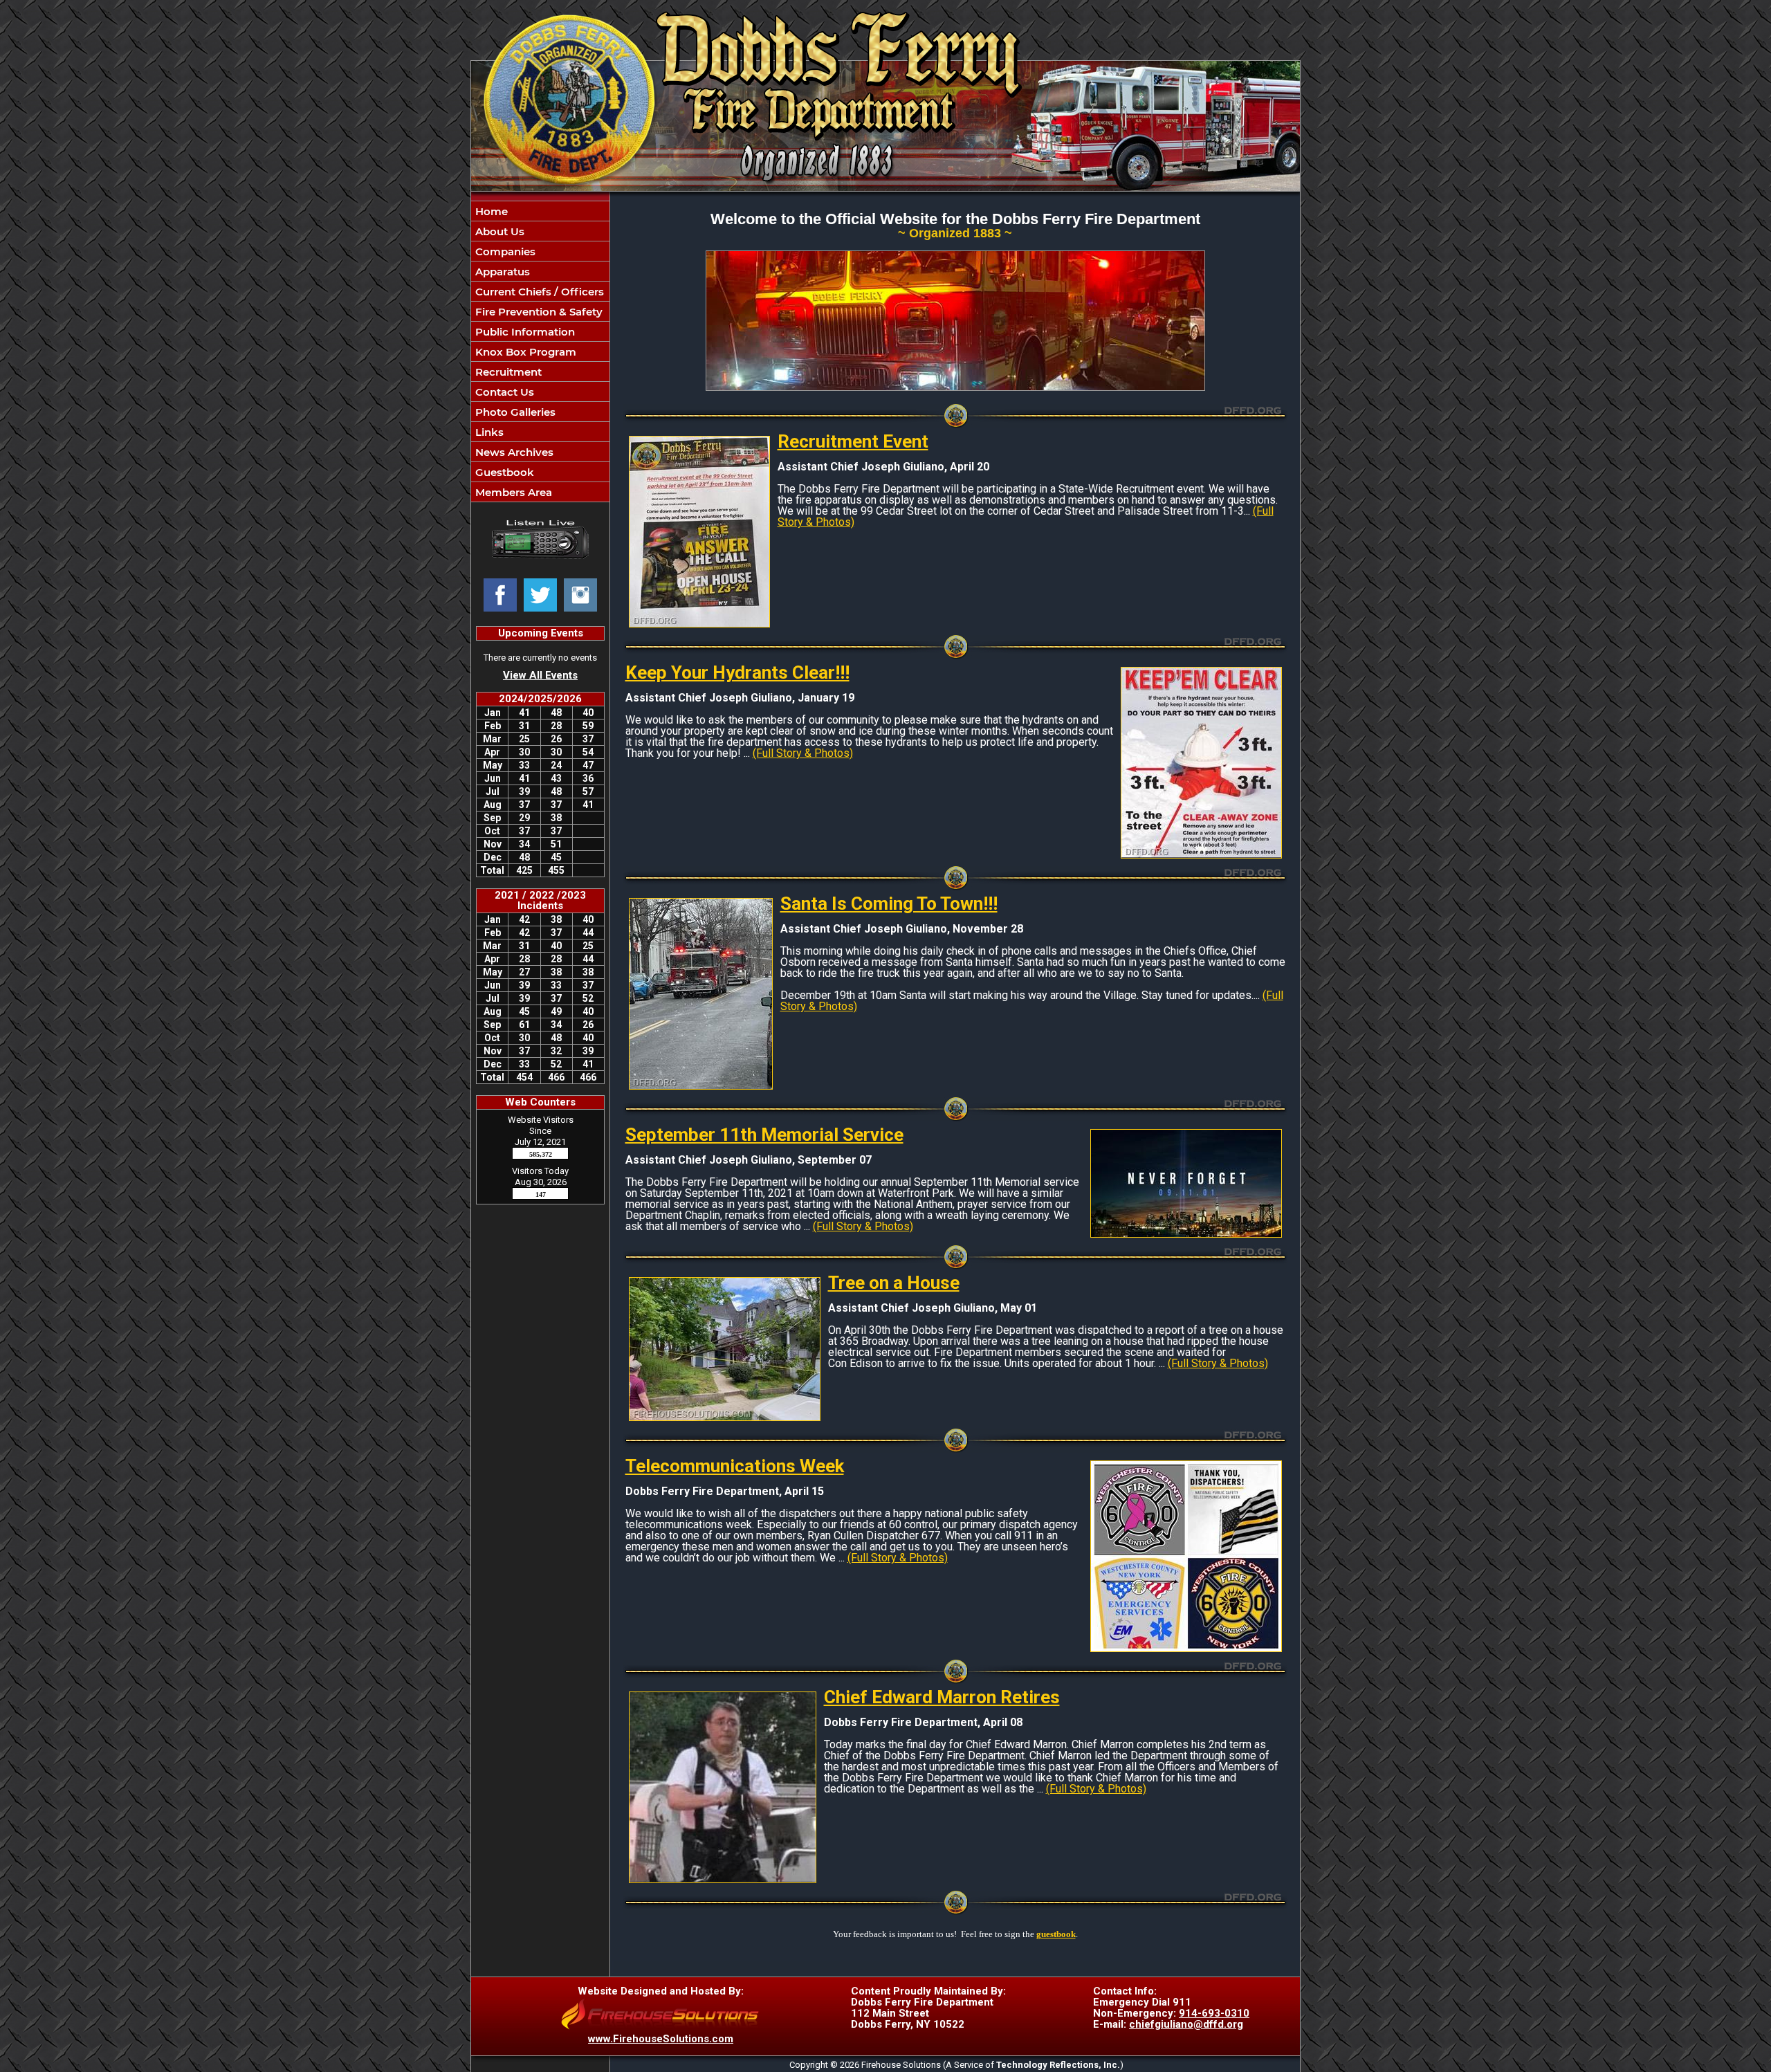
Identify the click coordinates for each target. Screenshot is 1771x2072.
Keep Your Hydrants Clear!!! (737, 672)
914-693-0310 (1214, 2013)
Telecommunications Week (735, 1466)
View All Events (540, 675)
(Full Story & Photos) (803, 753)
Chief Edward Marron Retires (942, 1697)
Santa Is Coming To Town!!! (889, 904)
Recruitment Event (853, 441)
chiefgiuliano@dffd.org (1186, 2024)
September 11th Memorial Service (764, 1135)
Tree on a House (894, 1283)
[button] (540, 231)
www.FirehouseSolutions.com (661, 2039)
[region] (540, 351)
